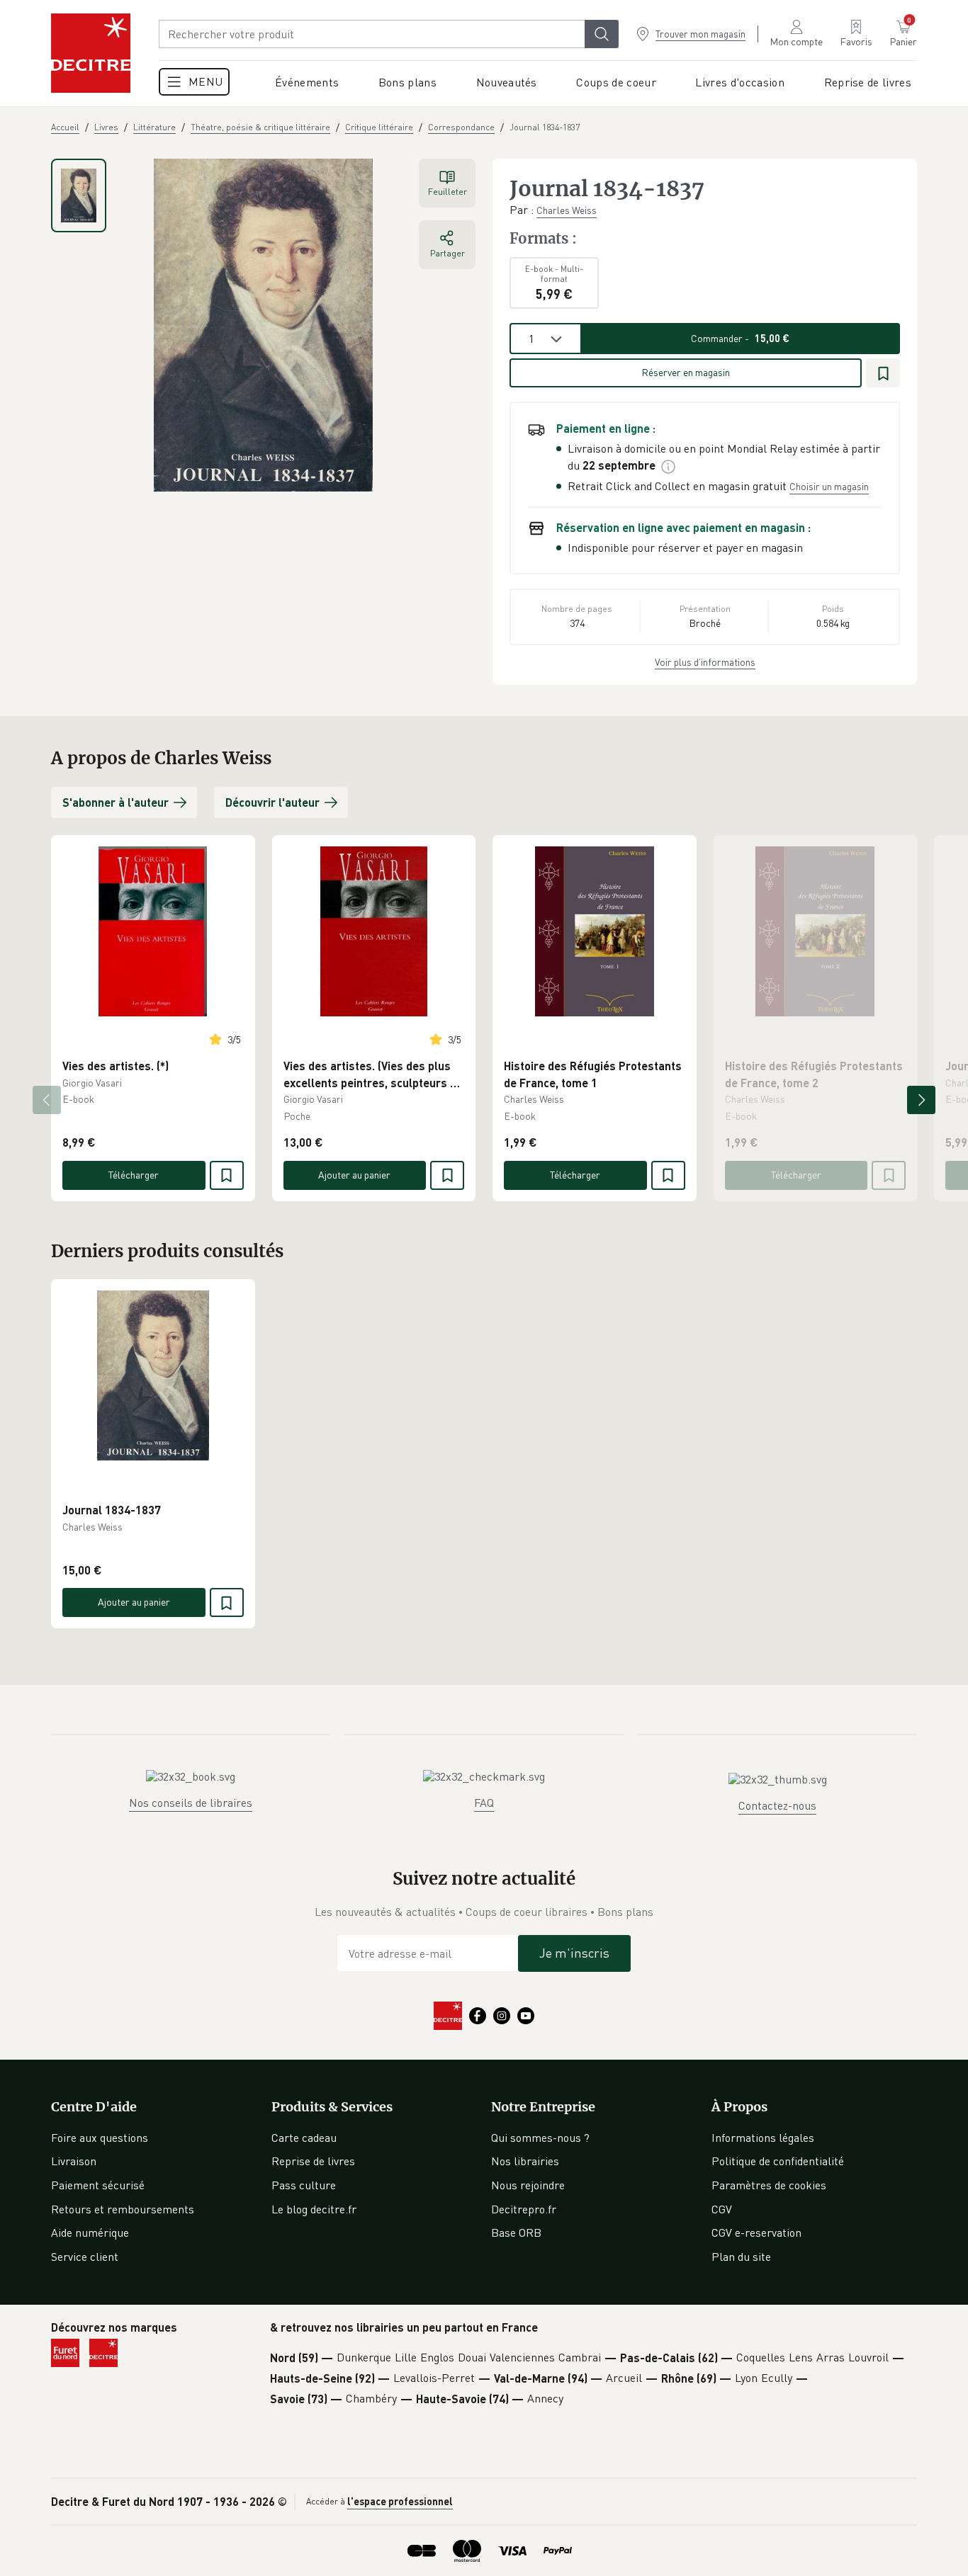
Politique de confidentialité (778, 2161)
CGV (722, 2209)
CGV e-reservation (756, 2232)
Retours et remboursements (123, 2209)
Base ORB (516, 2232)
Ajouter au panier (354, 1175)
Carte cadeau (304, 2138)
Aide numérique (90, 2232)
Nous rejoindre (528, 2185)
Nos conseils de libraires (191, 1803)
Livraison (74, 2161)
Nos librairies (525, 2161)
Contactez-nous (777, 1805)
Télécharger (134, 1175)
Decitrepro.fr (524, 2209)
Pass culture (304, 2185)
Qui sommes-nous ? (540, 2138)
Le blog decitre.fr (314, 2209)
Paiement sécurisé (98, 2185)
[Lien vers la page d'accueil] (91, 53)
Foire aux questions (100, 2138)
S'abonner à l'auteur (116, 802)
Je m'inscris (574, 1953)
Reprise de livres (313, 2161)
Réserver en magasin (686, 372)
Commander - (740, 338)
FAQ (484, 1803)
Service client (85, 2257)
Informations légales (763, 2138)
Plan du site (741, 2257)
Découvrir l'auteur (272, 802)
